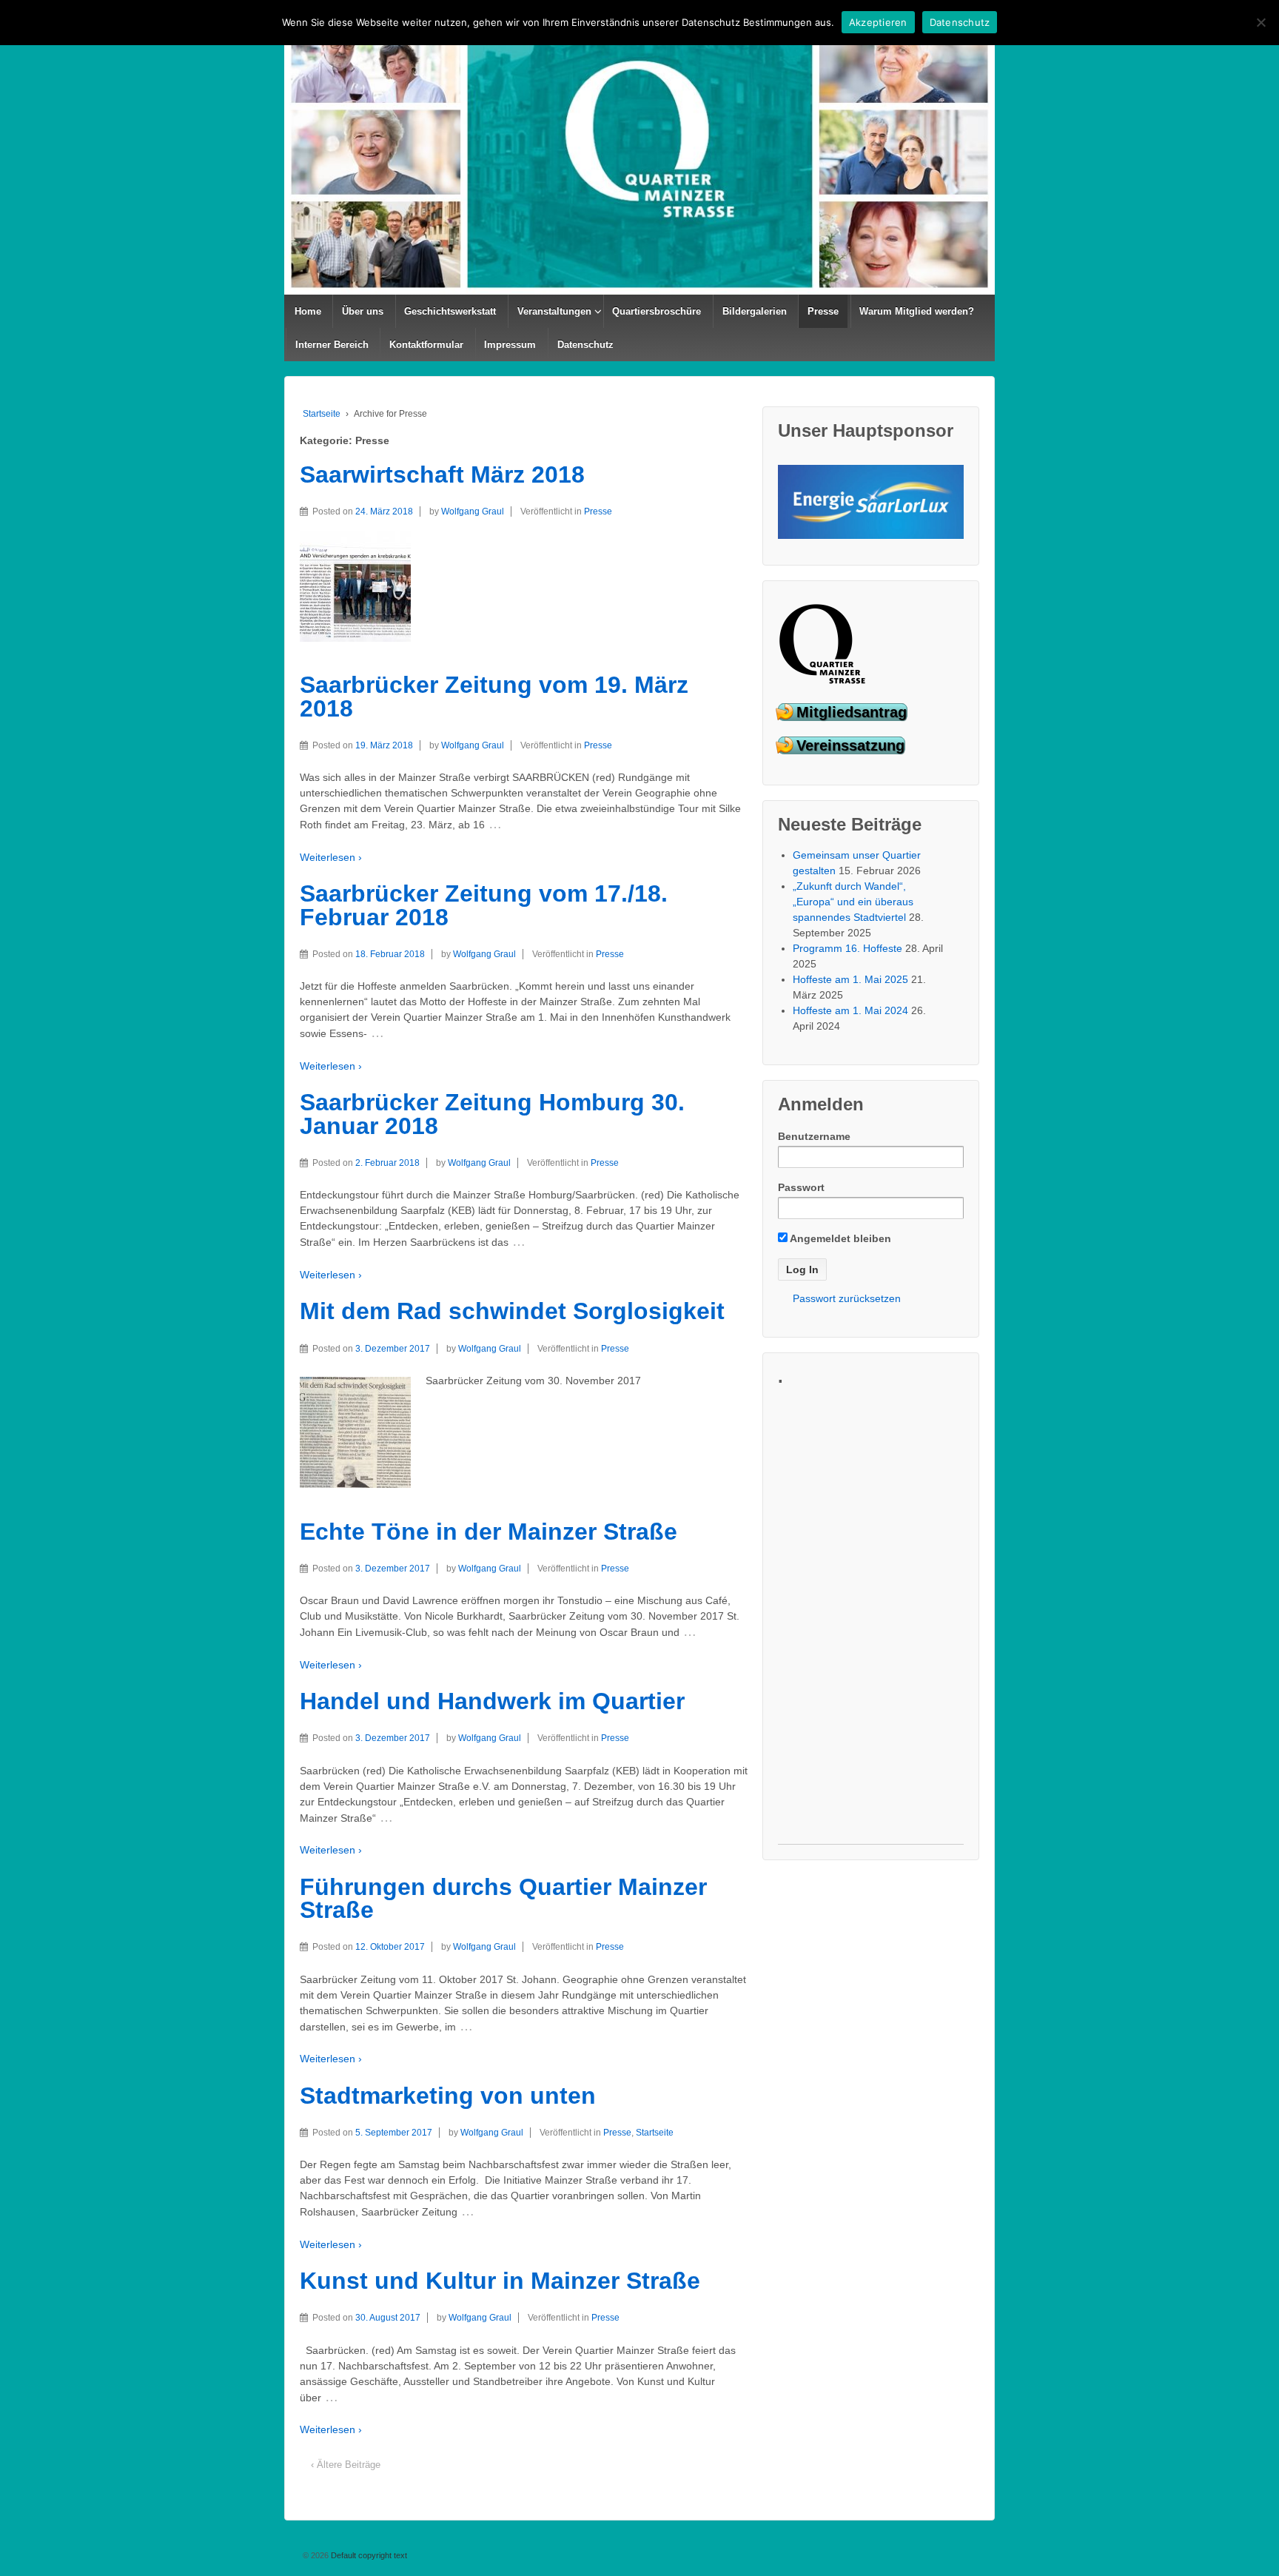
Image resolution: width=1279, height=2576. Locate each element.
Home (308, 311)
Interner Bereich (332, 345)
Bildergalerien (755, 311)
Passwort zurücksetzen (847, 1298)
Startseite (322, 414)
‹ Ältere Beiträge (346, 2465)
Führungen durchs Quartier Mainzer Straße (503, 1899)
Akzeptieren (878, 22)
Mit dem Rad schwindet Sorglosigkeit (512, 1311)
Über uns (363, 311)
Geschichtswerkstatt (450, 311)
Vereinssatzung (850, 745)
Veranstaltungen (554, 311)
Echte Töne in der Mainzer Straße (489, 1532)
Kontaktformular (426, 345)
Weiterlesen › (331, 857)
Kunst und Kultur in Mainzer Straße (500, 2281)
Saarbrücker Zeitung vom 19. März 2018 (494, 697)
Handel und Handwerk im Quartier (492, 1701)
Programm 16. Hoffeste (847, 948)
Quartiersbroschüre (657, 311)
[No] (1260, 22)
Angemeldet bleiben (839, 1238)
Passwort (801, 1187)
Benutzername (814, 1136)
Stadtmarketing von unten (448, 2096)
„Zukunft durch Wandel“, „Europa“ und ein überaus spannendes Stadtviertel (853, 902)
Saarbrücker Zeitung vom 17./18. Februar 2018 (484, 905)
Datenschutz (585, 345)
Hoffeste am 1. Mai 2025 (850, 979)
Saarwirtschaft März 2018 (442, 474)
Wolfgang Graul (473, 511)
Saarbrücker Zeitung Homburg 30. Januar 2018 (492, 1114)
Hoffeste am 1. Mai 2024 (850, 1010)
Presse (823, 311)
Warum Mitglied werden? (917, 311)
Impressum (510, 345)
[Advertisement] (871, 1622)
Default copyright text (368, 2555)
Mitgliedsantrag (852, 712)
